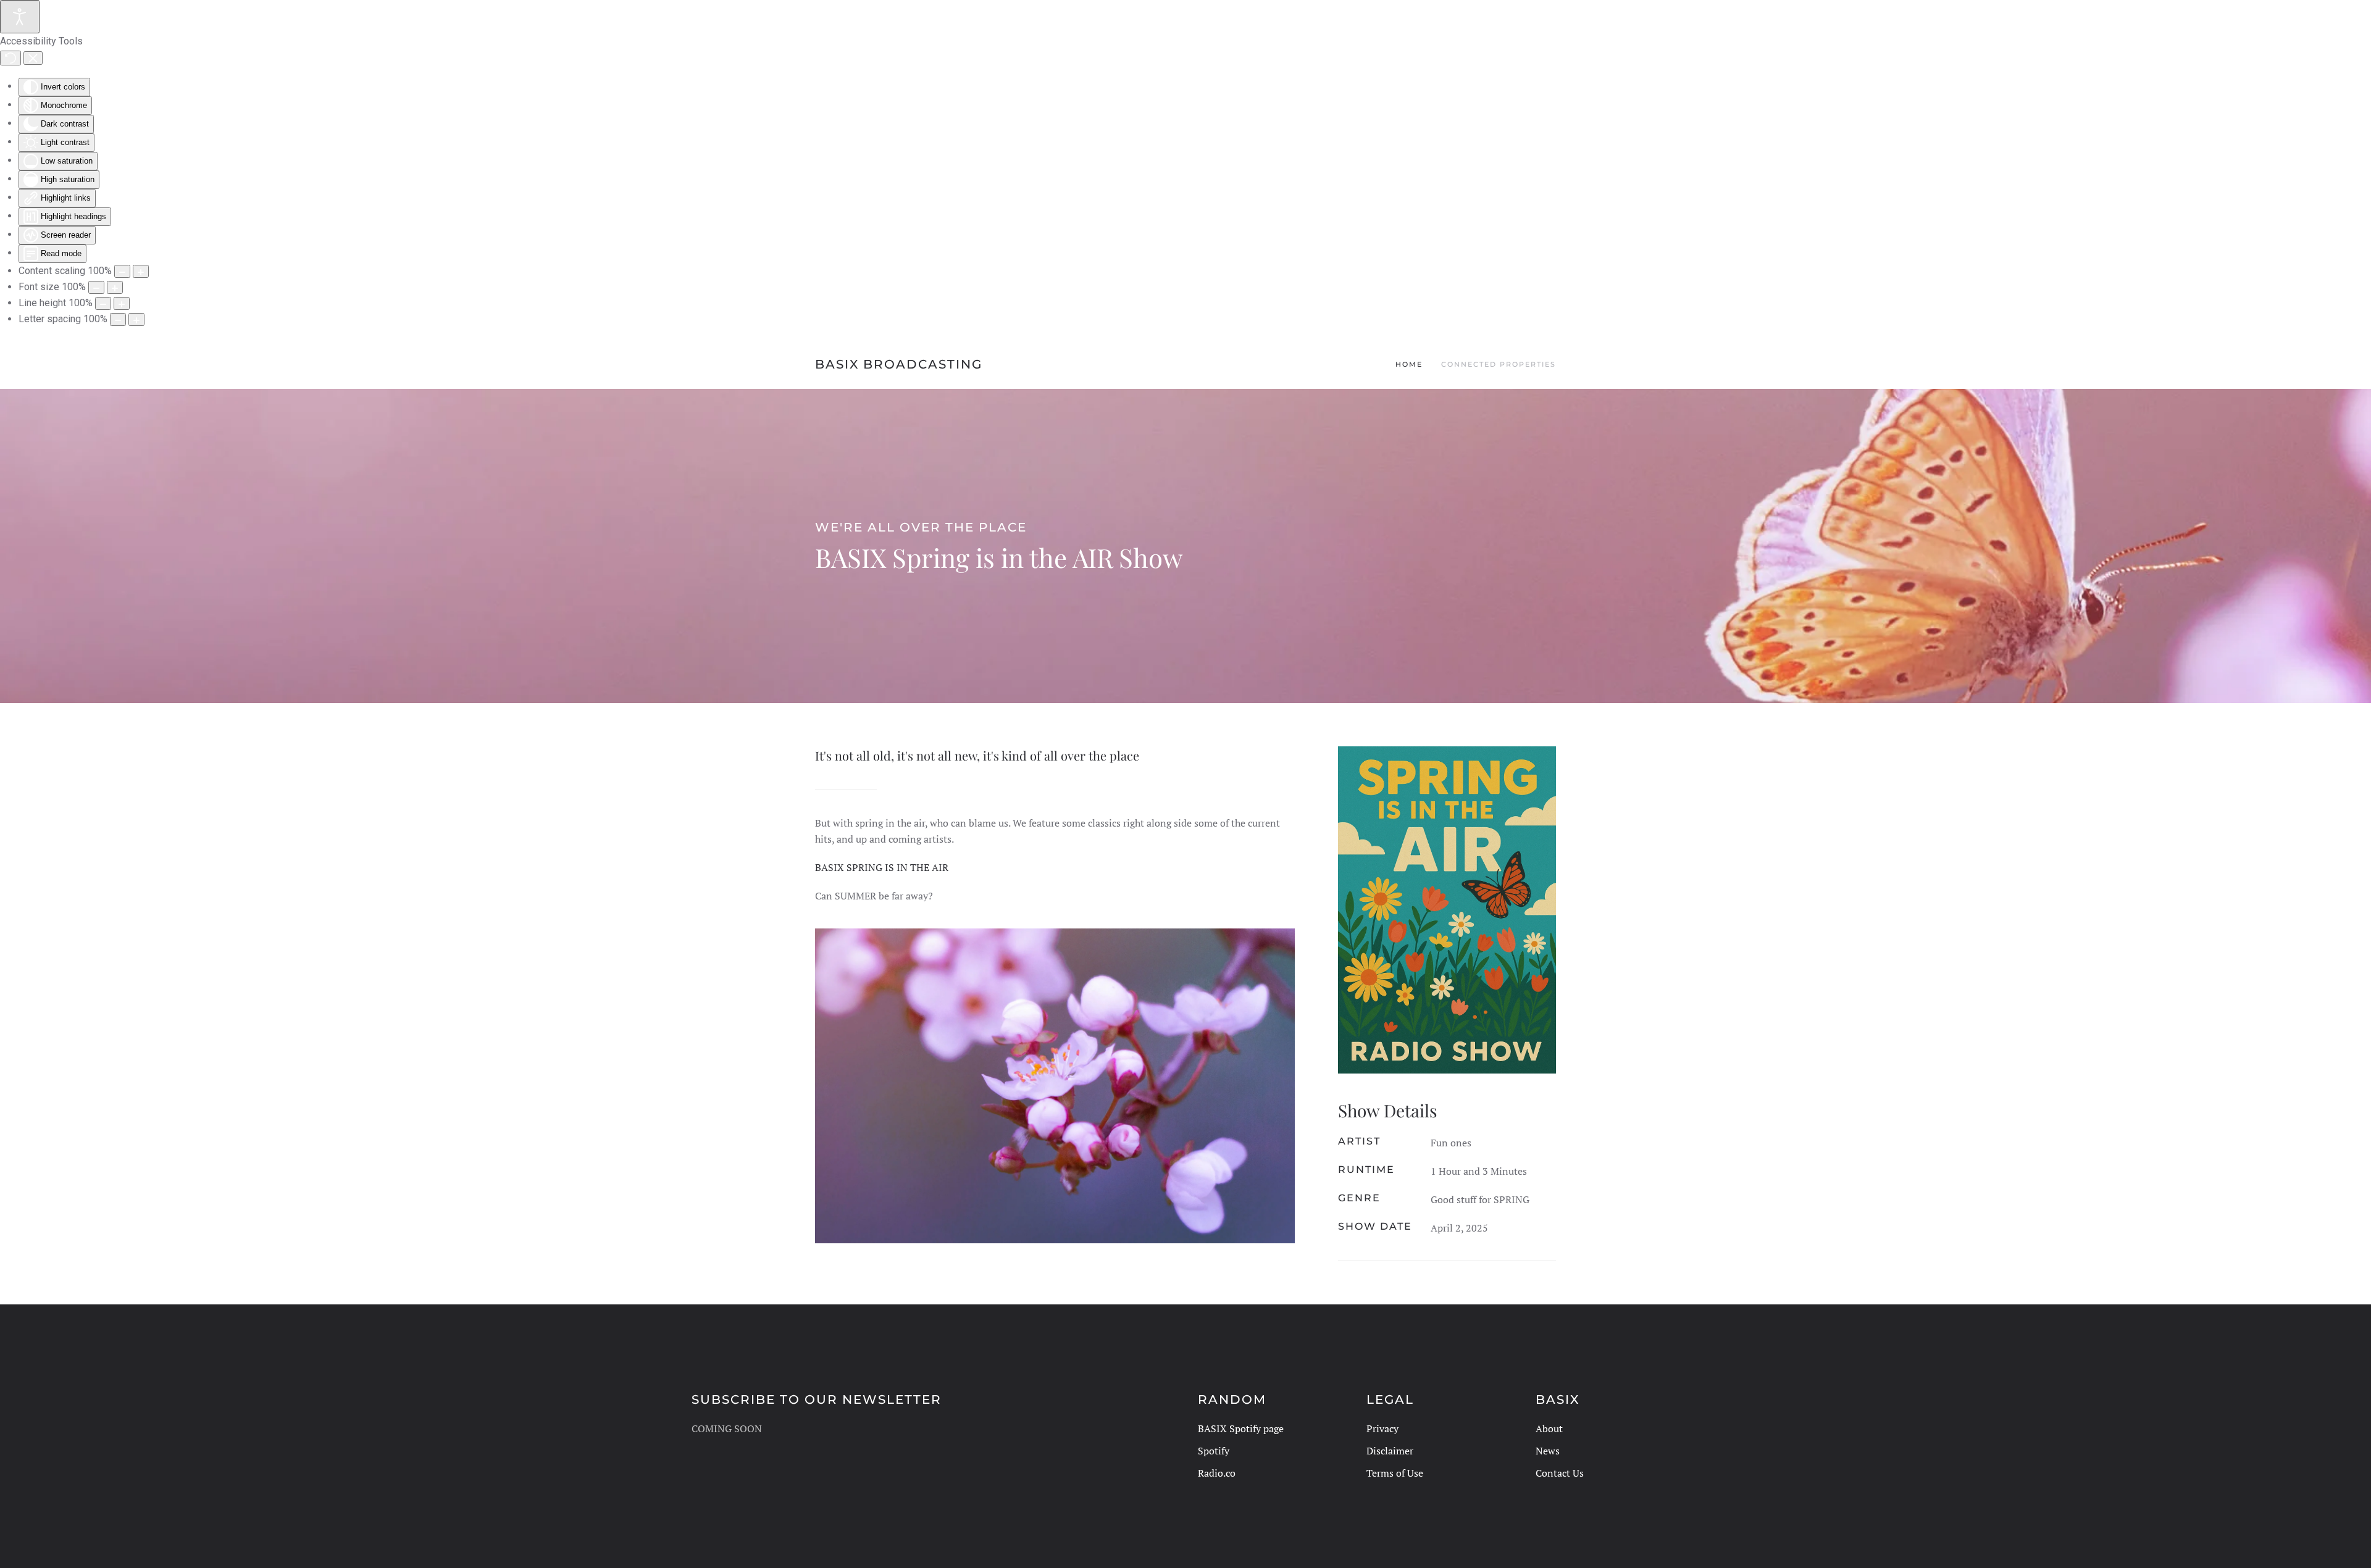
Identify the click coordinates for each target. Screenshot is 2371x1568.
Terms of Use (1395, 1473)
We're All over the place (921, 527)
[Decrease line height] (103, 303)
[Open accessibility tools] (20, 17)
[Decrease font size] (96, 287)
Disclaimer (1390, 1451)
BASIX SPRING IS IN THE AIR (882, 867)
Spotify (1214, 1451)
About (1549, 1428)
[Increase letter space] (136, 319)
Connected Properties (1499, 364)
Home (1409, 364)
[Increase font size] (115, 287)
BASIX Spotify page (1241, 1428)
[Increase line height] (122, 303)
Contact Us (1560, 1473)
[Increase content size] (141, 271)
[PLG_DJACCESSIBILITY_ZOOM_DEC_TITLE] (122, 271)
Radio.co (1217, 1473)
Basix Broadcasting (899, 364)
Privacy (1382, 1428)
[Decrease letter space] (118, 319)
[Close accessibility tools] (33, 58)
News (1548, 1451)
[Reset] (10, 58)
